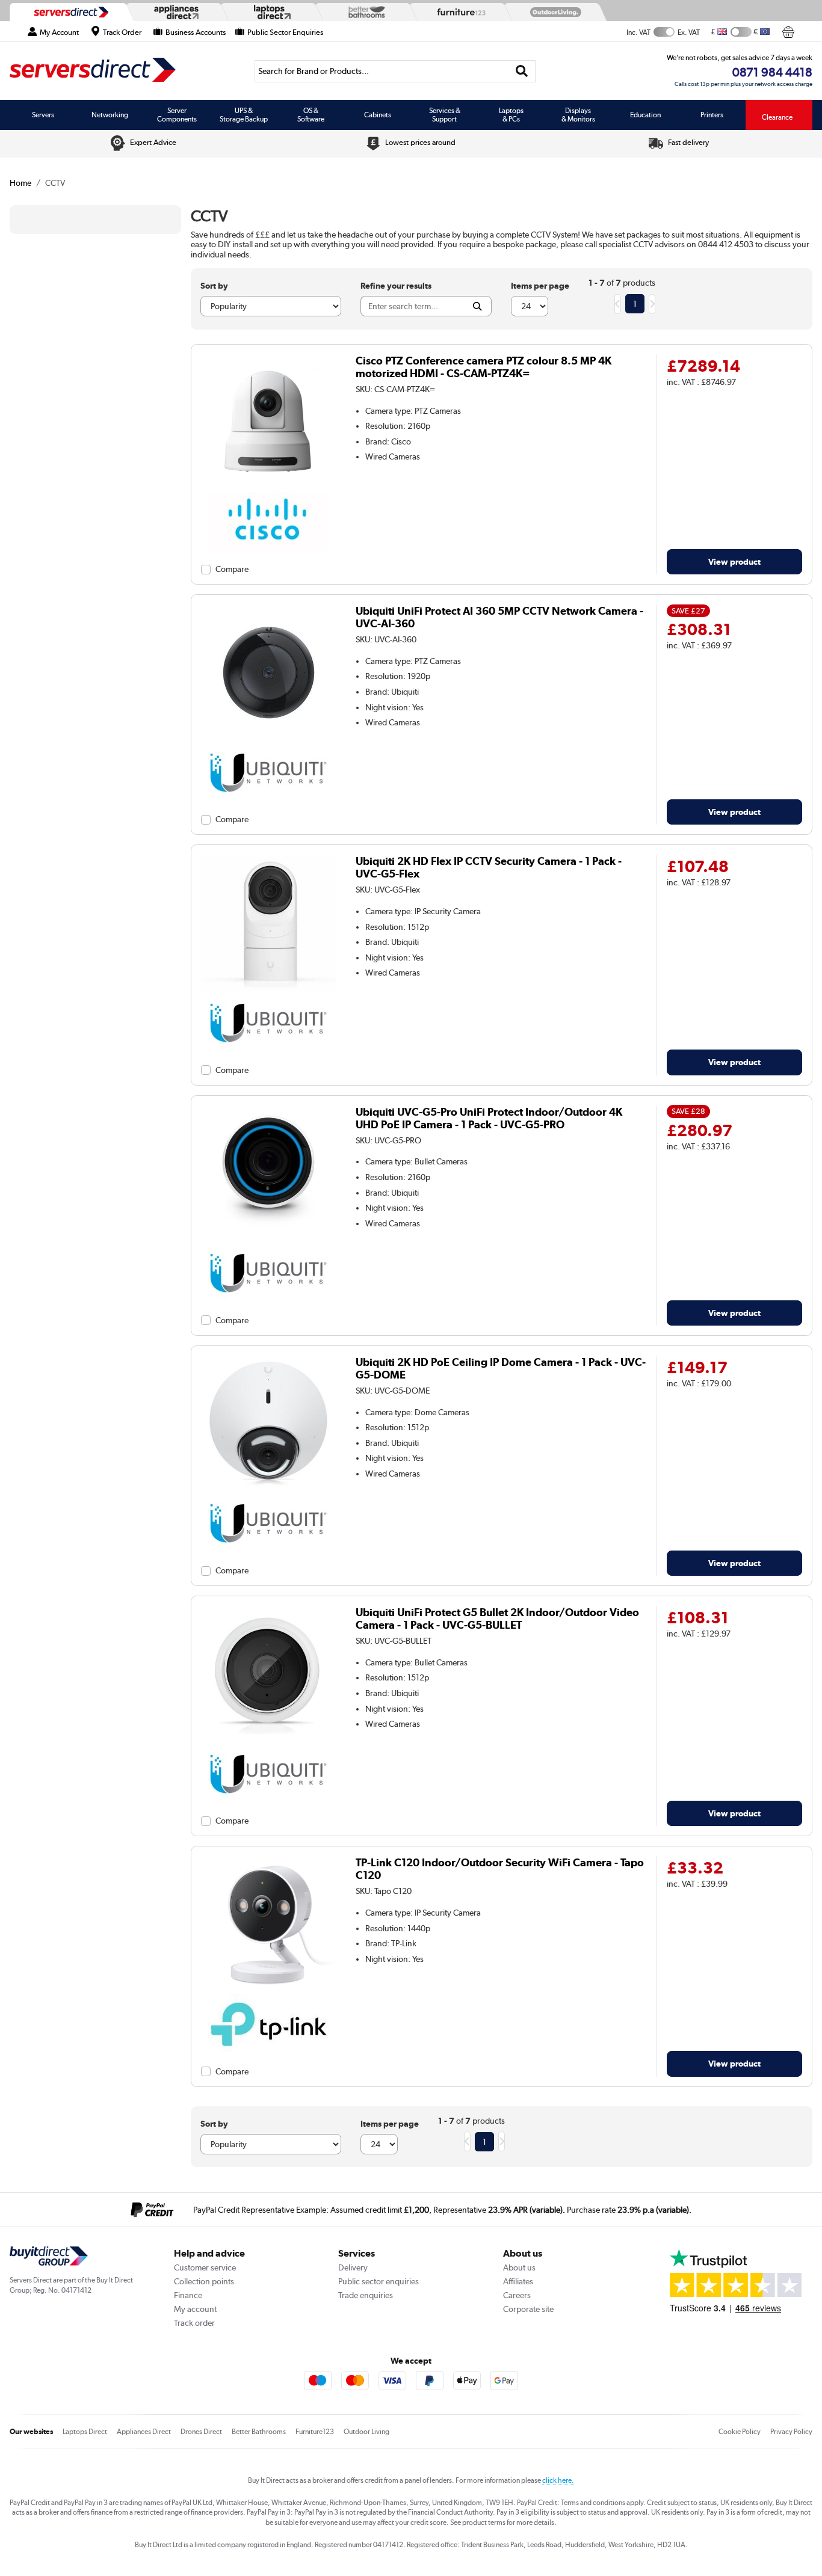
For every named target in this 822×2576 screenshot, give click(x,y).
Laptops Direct (85, 2432)
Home (20, 183)
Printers (712, 115)
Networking (110, 115)
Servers (43, 115)
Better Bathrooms (259, 2432)
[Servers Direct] (70, 12)
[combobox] (395, 71)
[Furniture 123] (459, 12)
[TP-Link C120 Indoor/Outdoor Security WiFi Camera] (269, 1989)
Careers (517, 2295)
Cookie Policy (740, 2432)
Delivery (353, 2267)
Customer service (205, 2267)
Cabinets (378, 115)
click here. (558, 2480)
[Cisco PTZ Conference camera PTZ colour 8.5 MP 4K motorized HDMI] (269, 487)
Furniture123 (315, 2432)
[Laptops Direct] (270, 12)
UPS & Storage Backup (244, 115)
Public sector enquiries (379, 2281)
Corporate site (528, 2309)
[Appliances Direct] (175, 12)
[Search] (522, 71)
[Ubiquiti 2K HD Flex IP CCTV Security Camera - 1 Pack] (269, 988)
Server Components (177, 115)
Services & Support (445, 115)
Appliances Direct (144, 2432)
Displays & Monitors (578, 115)
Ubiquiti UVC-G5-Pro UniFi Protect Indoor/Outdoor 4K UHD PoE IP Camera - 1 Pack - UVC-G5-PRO (489, 1118)
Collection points (204, 2281)
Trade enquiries (366, 2295)
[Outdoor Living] (553, 12)
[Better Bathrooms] (364, 12)
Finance (188, 2295)
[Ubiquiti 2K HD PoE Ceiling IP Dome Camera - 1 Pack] (269, 1489)
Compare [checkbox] (232, 569)
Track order (194, 2323)
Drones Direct (201, 2432)
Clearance (777, 117)
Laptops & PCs (511, 115)
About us (519, 2267)
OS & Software (311, 115)
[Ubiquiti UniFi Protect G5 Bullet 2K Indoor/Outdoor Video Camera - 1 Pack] (269, 1739)
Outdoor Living (366, 2432)
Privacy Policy (791, 2432)
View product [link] (734, 561)
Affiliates (518, 2281)
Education (645, 115)
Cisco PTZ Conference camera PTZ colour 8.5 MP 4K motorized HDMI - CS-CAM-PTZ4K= (484, 367)
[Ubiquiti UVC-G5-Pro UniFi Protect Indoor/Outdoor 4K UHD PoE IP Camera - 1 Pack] (269, 1238)
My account (195, 2309)
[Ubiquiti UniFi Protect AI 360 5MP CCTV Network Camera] (269, 737)
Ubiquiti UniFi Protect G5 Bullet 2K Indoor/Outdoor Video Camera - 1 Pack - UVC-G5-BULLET (497, 1618)
